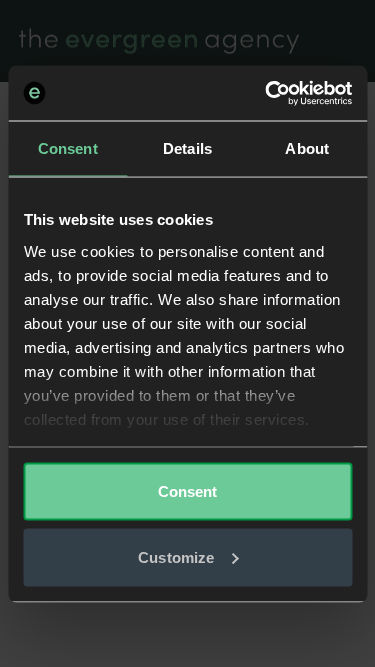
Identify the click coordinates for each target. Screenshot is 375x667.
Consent (188, 491)
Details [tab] (187, 148)
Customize (176, 556)
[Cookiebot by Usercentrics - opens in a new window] (267, 93)
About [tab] (307, 148)
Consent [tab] (68, 148)
